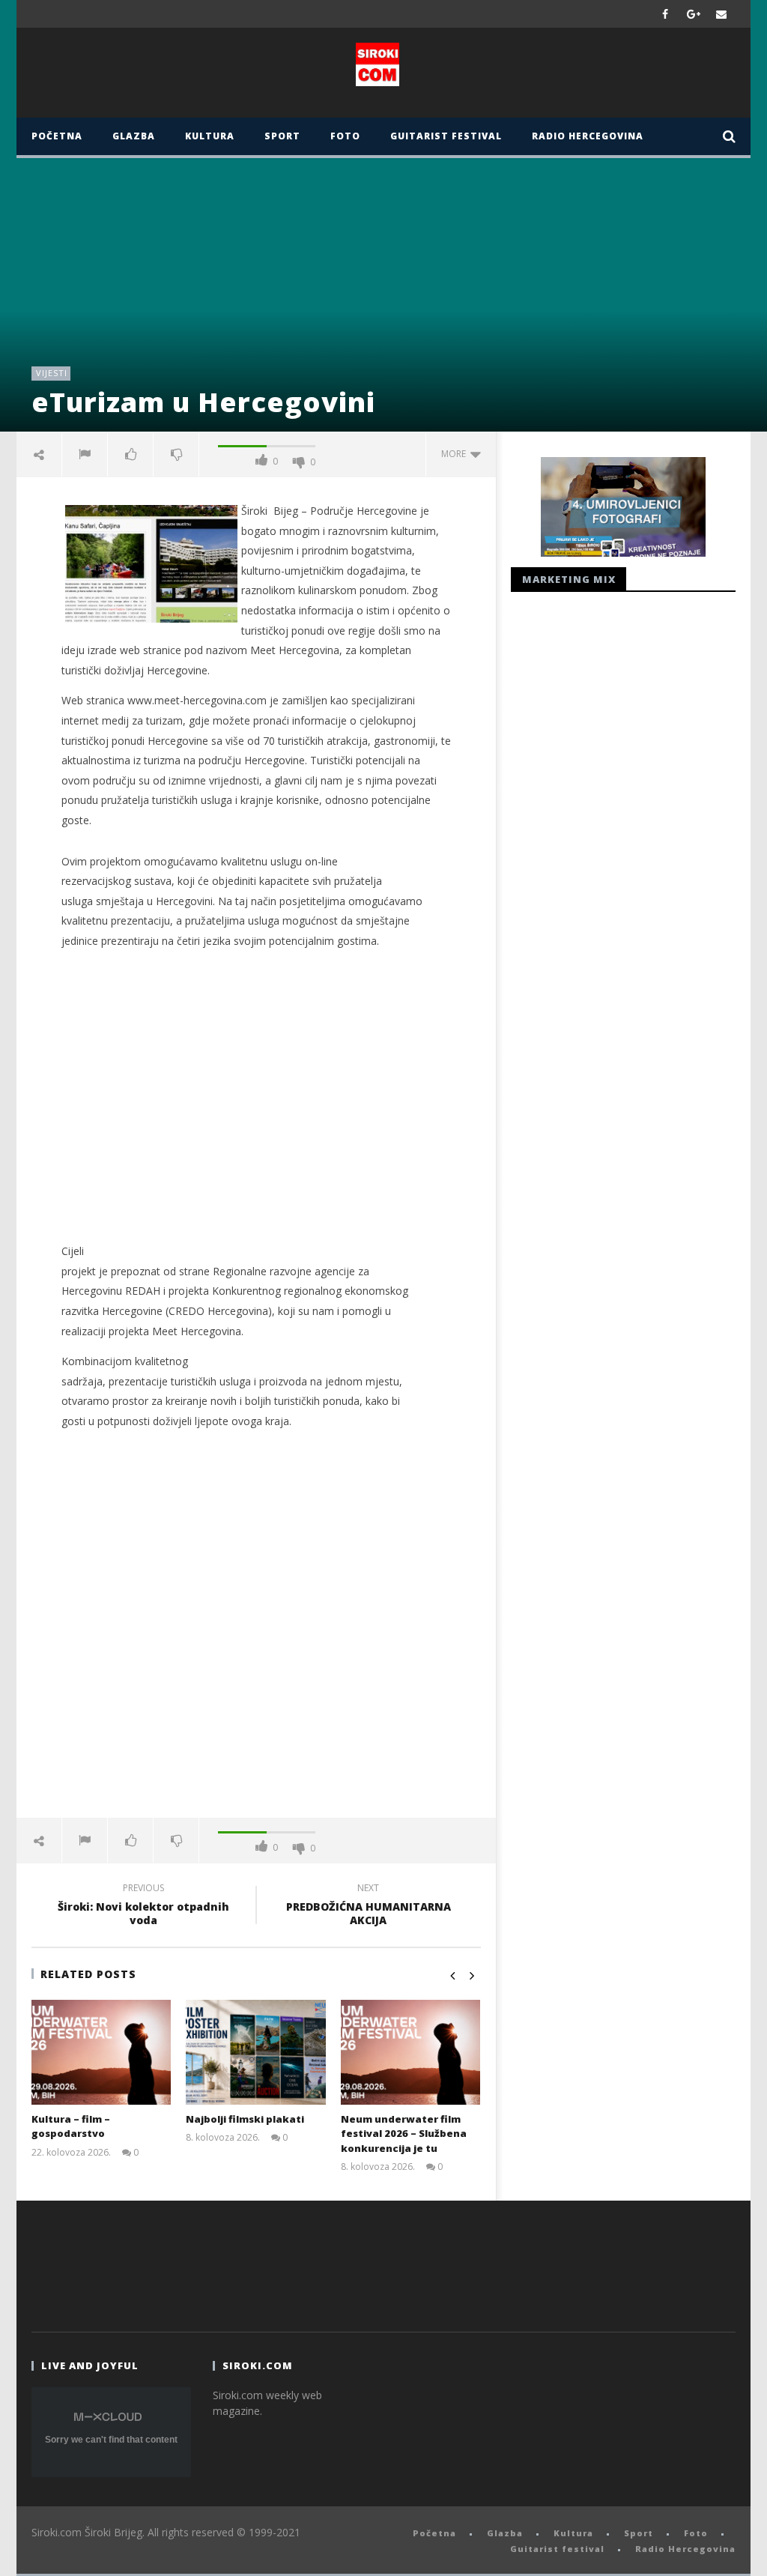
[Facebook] (666, 14)
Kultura (210, 136)
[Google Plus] (694, 14)
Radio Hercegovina (588, 136)
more (456, 454)
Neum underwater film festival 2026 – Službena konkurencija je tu (404, 2134)
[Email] (722, 14)
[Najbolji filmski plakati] (256, 2052)
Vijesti (52, 373)
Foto (345, 136)
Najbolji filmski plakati (245, 2119)
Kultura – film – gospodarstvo (71, 2126)
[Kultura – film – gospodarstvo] (101, 2052)
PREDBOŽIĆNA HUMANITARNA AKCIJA (369, 1906)
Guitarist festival (446, 136)
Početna (57, 136)
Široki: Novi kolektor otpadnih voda (143, 1906)
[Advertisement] (256, 1107)
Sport (282, 136)
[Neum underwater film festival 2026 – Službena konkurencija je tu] (411, 2052)
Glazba (134, 136)
